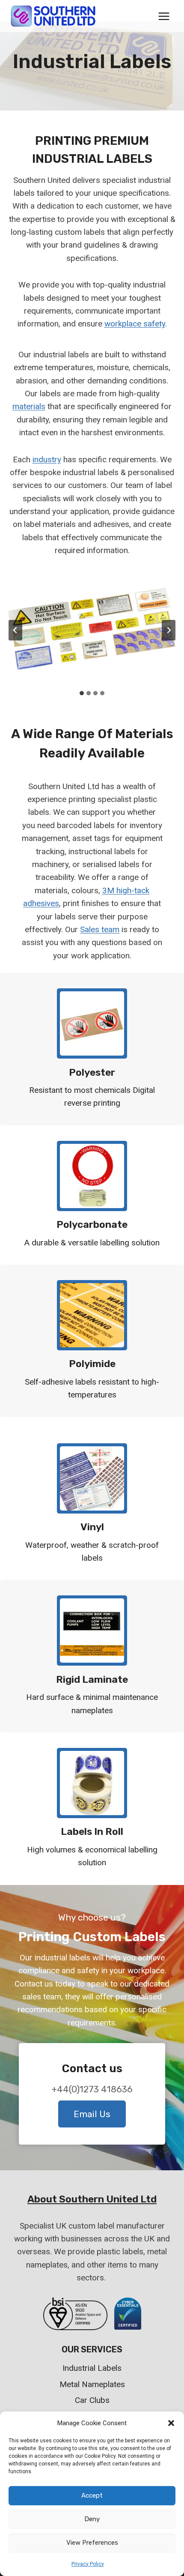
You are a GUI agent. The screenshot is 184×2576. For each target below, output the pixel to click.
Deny (92, 2519)
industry (47, 459)
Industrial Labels (92, 2368)
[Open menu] (164, 16)
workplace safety (135, 324)
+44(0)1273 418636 (92, 2089)
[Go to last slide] (15, 630)
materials (29, 406)
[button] (171, 2423)
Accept (92, 2495)
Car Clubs (92, 2400)
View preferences (92, 2543)
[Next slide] (169, 630)
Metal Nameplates (92, 2384)
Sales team (100, 929)
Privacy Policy (88, 2564)
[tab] (82, 693)
